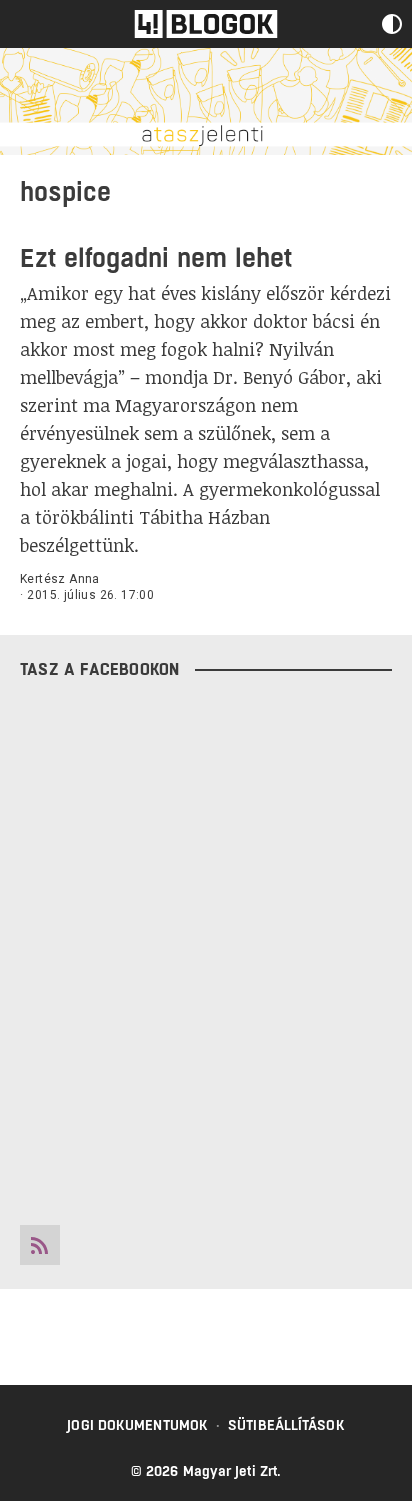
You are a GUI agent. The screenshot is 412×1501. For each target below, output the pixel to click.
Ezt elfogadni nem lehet (156, 257)
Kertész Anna (60, 579)
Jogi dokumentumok (137, 1425)
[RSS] (40, 1245)
